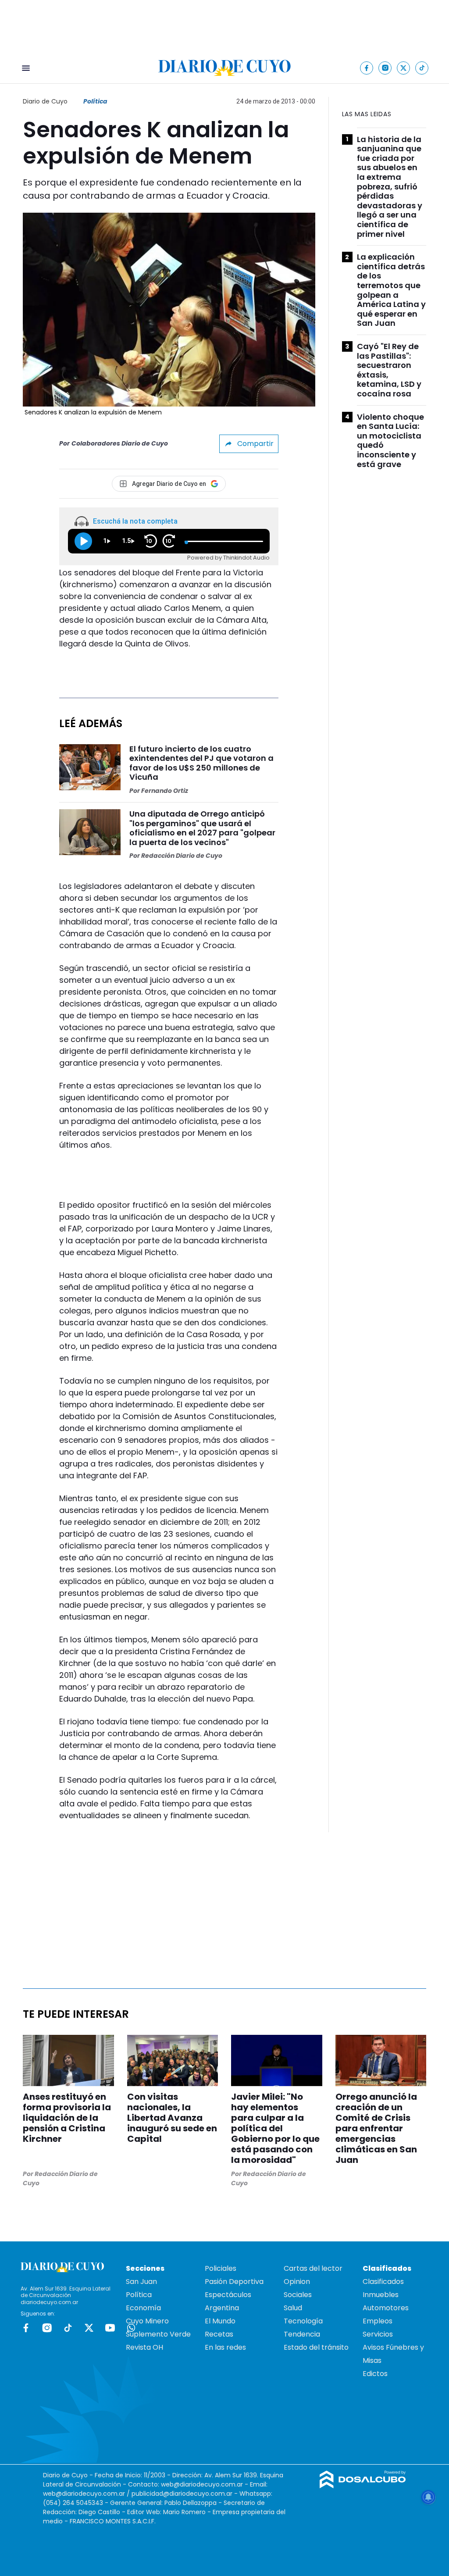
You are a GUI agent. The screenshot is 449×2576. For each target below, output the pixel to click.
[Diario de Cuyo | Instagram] (385, 68)
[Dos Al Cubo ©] (363, 2486)
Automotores (386, 2308)
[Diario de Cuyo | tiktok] (422, 68)
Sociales (298, 2295)
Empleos (378, 2321)
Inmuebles (381, 2295)
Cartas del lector (313, 2268)
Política (95, 101)
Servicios (378, 2334)
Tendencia (302, 2334)
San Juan (141, 2282)
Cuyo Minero (147, 2321)
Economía (143, 2308)
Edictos (375, 2374)
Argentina (222, 2308)
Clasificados (383, 2282)
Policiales (221, 2268)
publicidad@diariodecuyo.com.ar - (185, 2494)
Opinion (297, 2282)
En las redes (225, 2347)
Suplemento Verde (158, 2334)
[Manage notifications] (428, 2497)
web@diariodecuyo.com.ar (202, 2484)
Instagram (47, 2328)
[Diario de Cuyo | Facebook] (367, 68)
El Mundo (220, 2321)
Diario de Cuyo (45, 101)
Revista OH (144, 2347)
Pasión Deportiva (234, 2282)
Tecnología (303, 2321)
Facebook (26, 2328)
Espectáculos (228, 2295)
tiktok (68, 2328)
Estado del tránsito (316, 2347)
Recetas (219, 2334)
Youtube (110, 2328)
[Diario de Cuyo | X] (404, 68)
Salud (293, 2308)
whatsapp (131, 2328)
